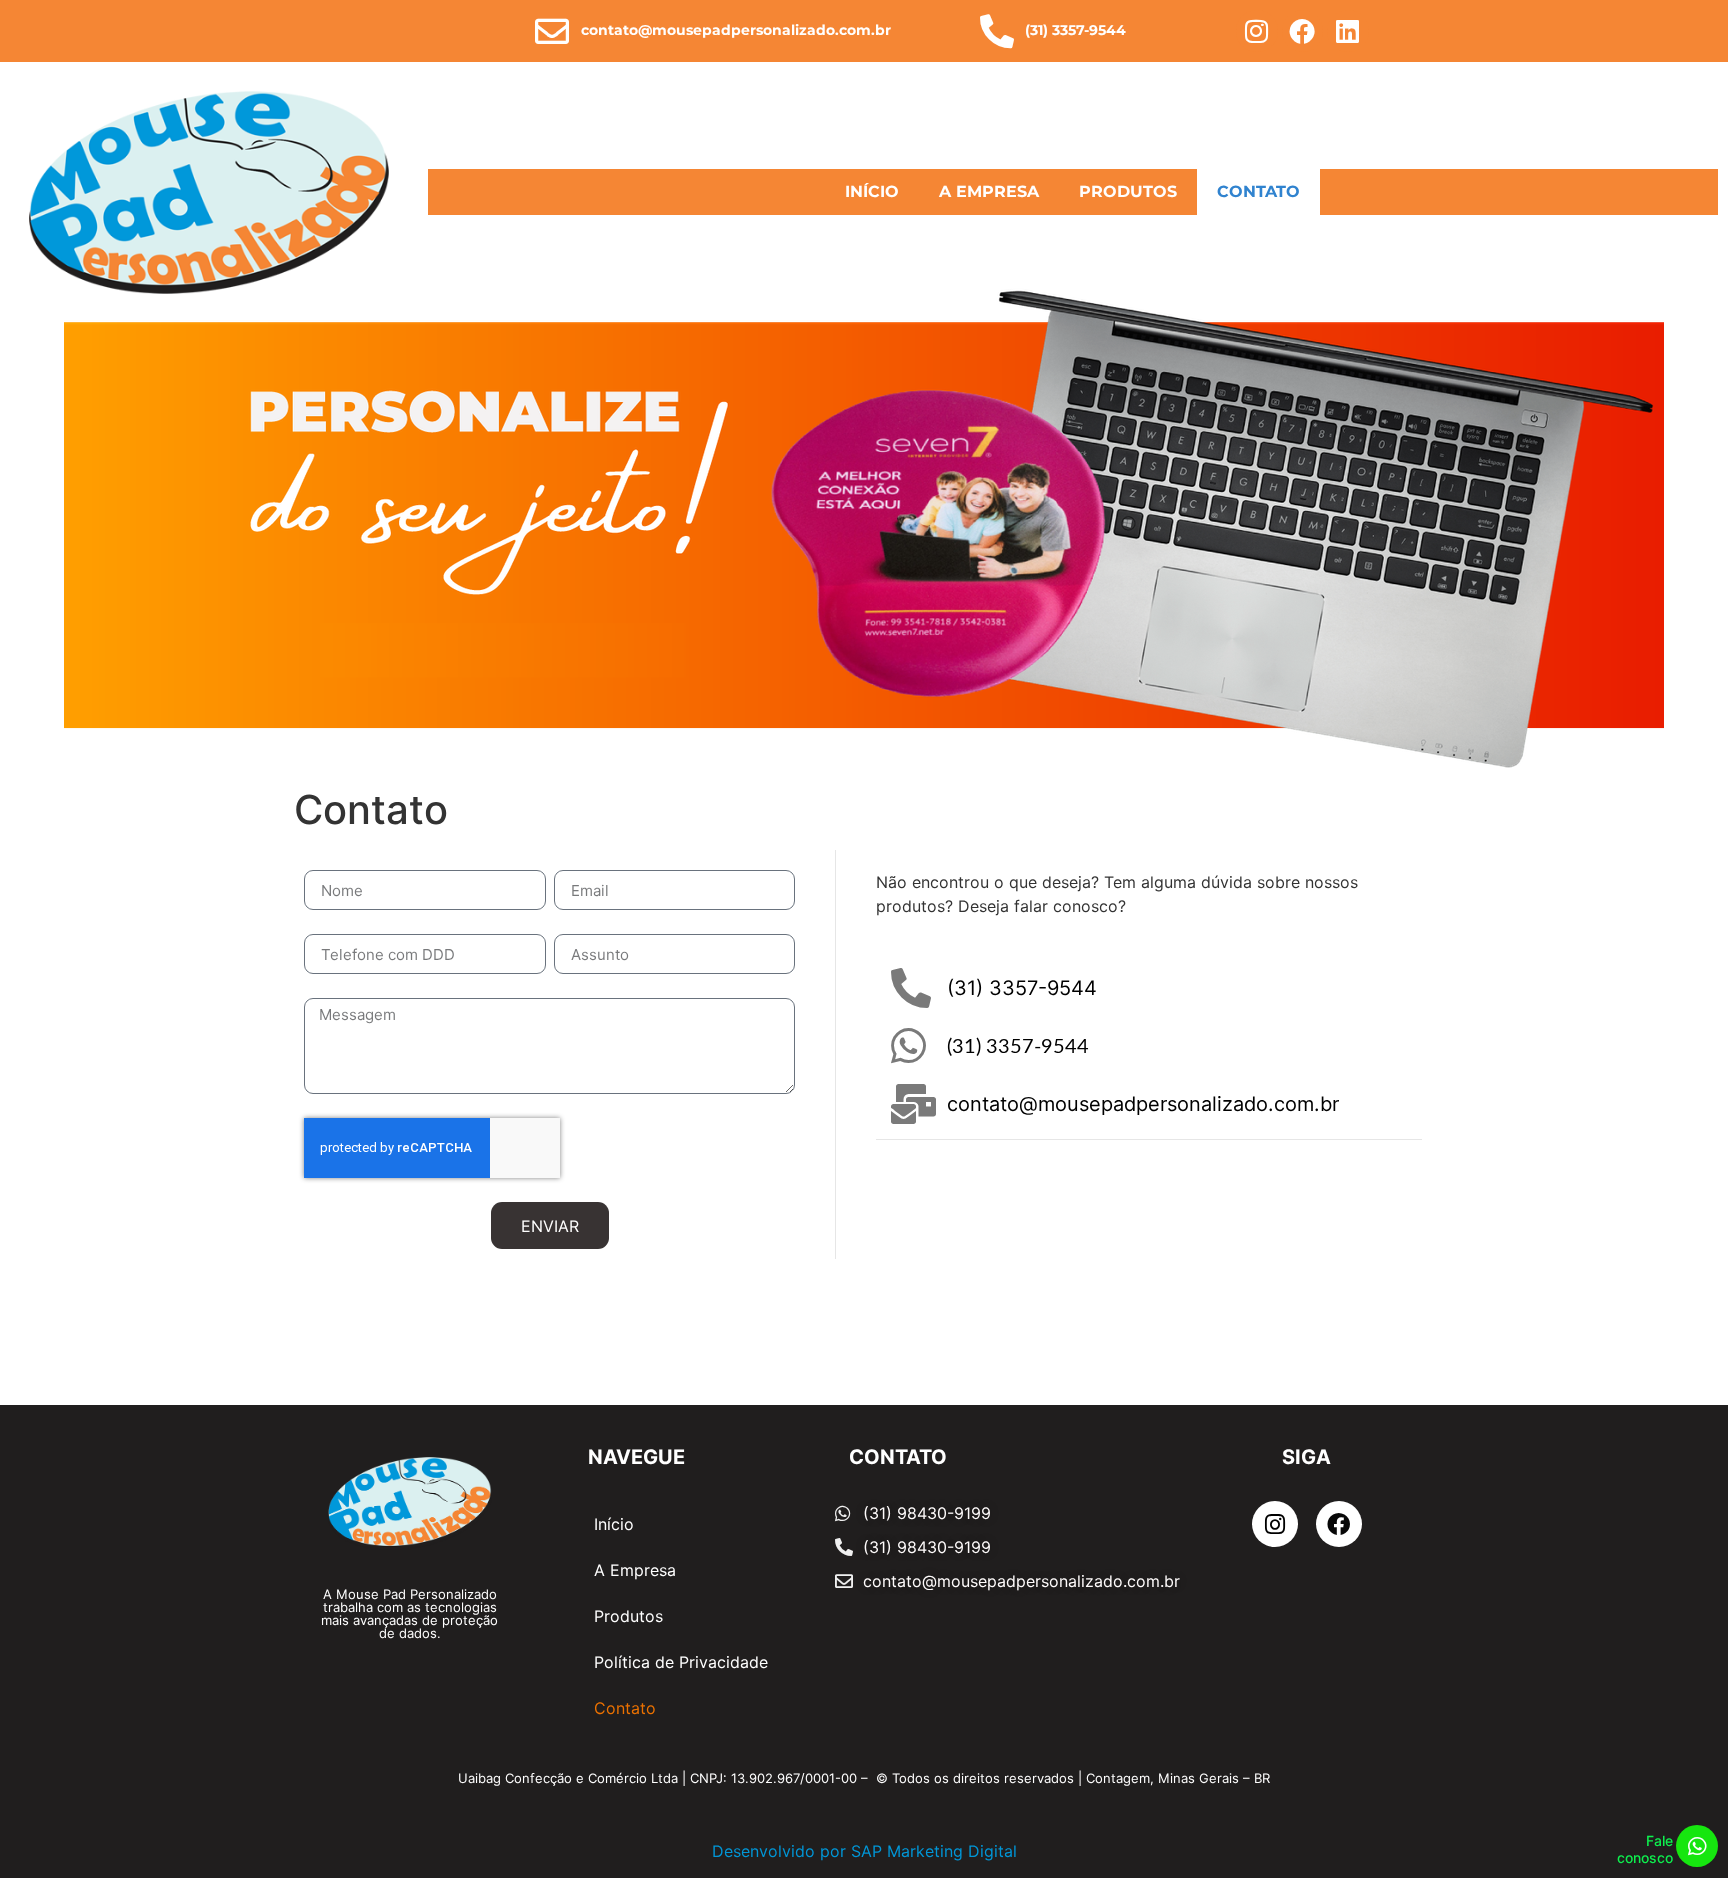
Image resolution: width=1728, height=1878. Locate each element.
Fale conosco (1645, 1849)
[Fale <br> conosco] (1697, 1846)
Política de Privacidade (681, 1662)
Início (614, 1524)
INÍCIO (872, 191)
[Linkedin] (1348, 31)
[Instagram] (1257, 31)
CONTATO (1258, 191)
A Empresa (635, 1570)
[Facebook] (1303, 31)
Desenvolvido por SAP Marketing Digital (864, 1851)
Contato (625, 1708)
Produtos (628, 1616)
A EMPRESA (989, 191)
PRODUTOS (1128, 191)
